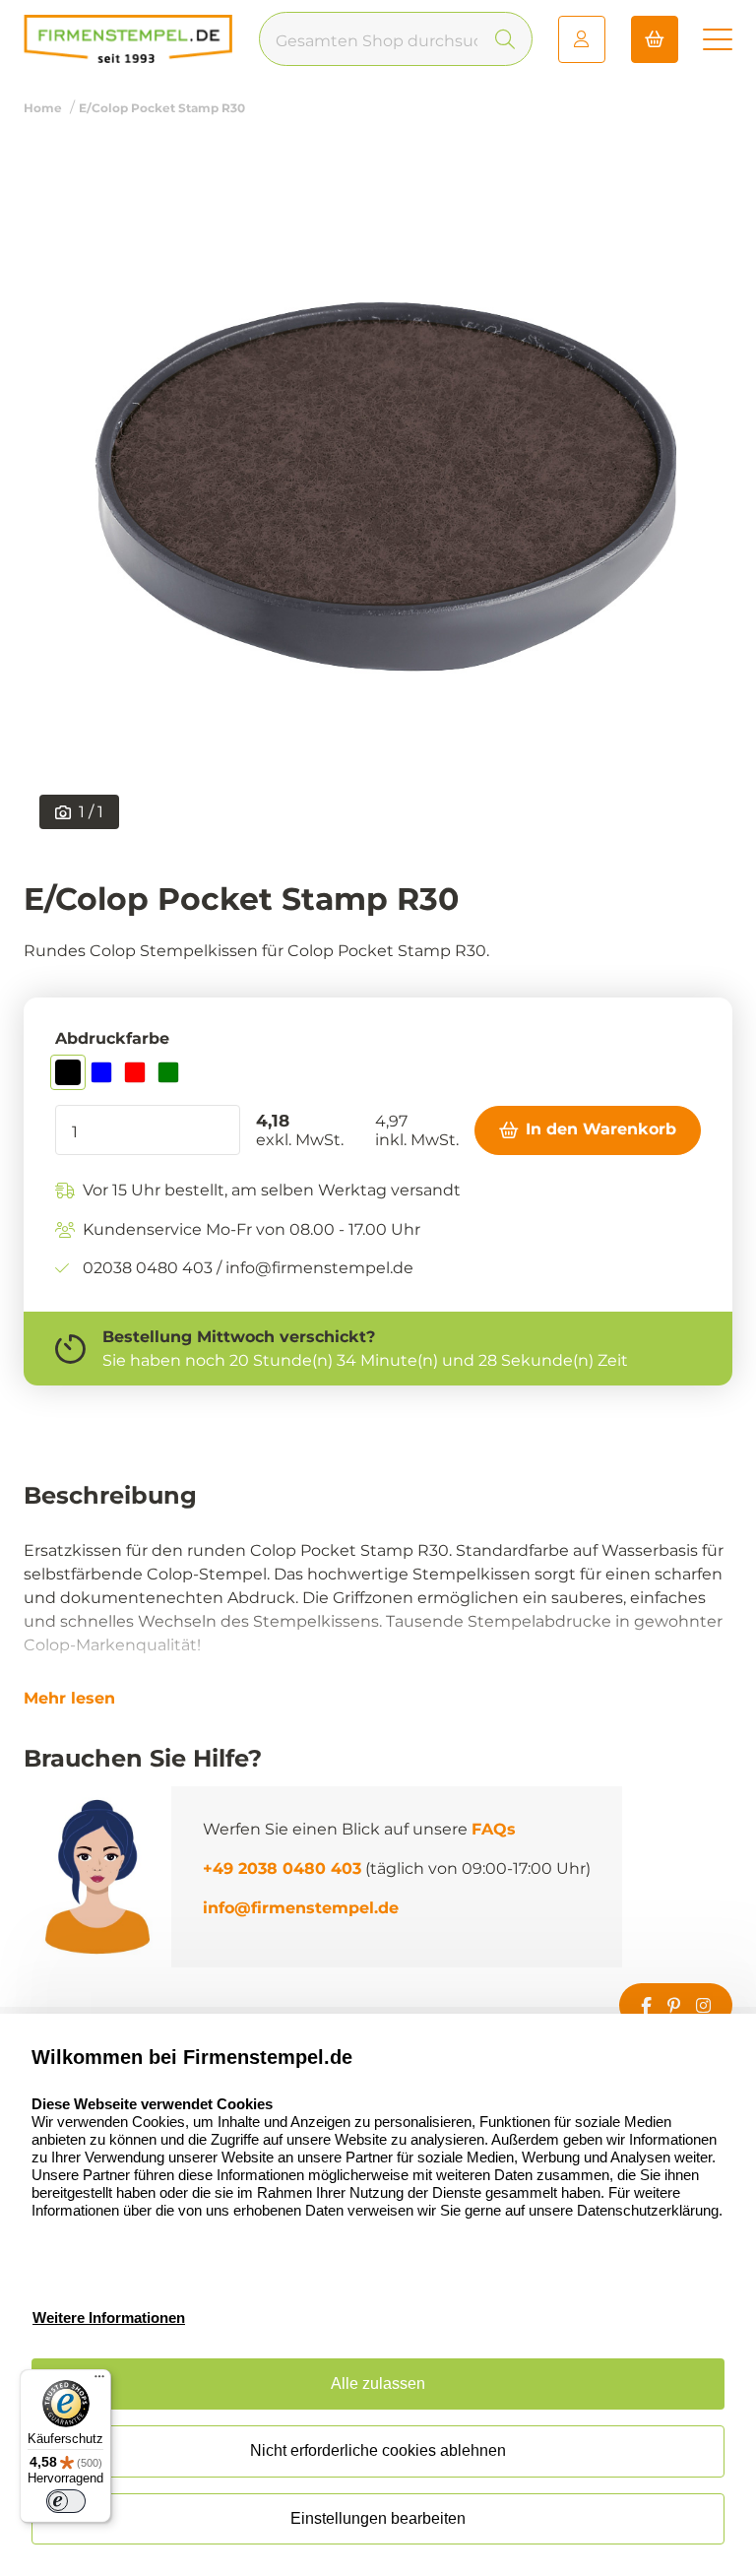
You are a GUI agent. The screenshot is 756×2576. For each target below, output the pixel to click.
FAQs (494, 1829)
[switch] (66, 2501)
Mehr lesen (69, 1699)
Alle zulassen (378, 2383)
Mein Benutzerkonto (582, 39)
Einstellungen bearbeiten (378, 2518)
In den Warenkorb (601, 1129)
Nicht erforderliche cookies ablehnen (378, 2450)
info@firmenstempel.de (301, 1908)
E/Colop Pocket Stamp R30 (162, 108)
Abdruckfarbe (112, 1038)
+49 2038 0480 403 (282, 1868)
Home (43, 108)
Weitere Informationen (109, 2318)
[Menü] (99, 2381)
